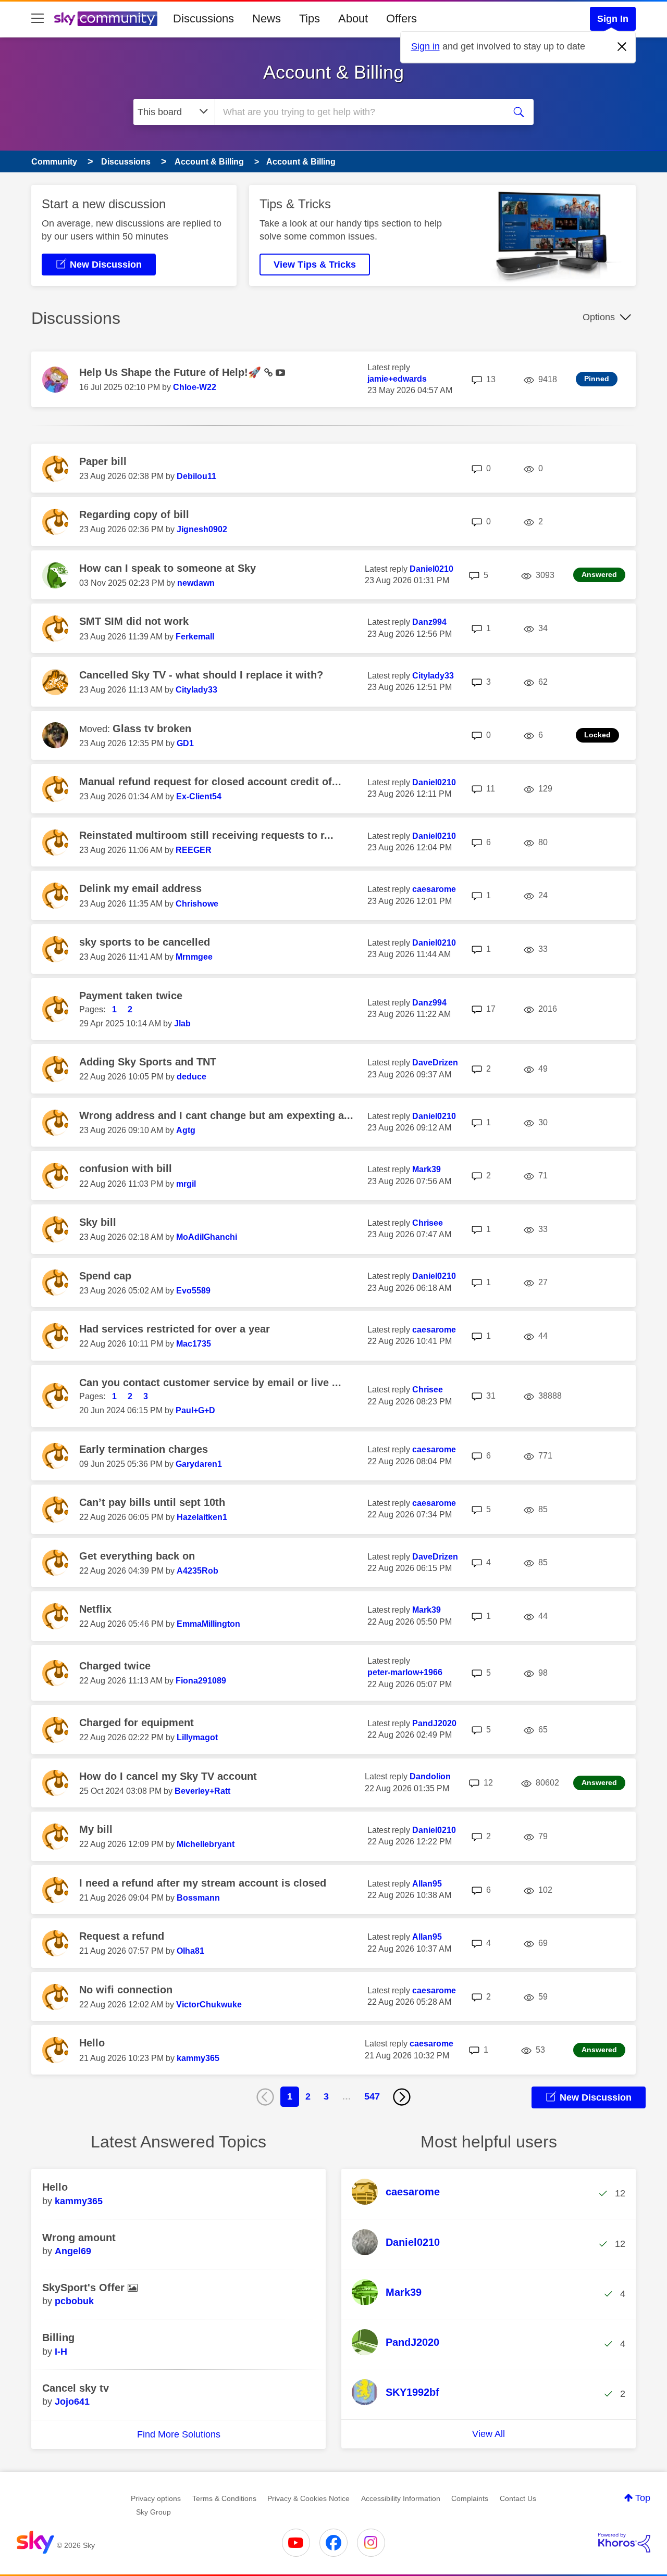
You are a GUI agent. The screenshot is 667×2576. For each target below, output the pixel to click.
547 (372, 2096)
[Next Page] (402, 2097)
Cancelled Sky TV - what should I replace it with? (201, 675)
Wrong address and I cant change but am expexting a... (216, 1115)
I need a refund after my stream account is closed (203, 1883)
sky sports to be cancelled (145, 942)
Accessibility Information (401, 2498)
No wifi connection (126, 1990)
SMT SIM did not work (134, 621)
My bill (96, 1829)
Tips (310, 18)
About (353, 18)
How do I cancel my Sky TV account (168, 1776)
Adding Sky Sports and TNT (148, 1062)
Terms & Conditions (224, 2498)
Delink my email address (140, 888)
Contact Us (518, 2498)
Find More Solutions (179, 2434)
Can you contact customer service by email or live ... (210, 1383)
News (267, 18)
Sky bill (98, 1222)
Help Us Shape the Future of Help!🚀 (172, 372)
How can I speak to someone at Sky (168, 568)
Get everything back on (137, 1556)
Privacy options (156, 2498)
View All (489, 2434)
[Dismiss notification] (622, 47)
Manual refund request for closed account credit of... (210, 782)
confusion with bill (126, 1168)
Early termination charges (144, 1449)
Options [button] (599, 317)
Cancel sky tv (76, 2388)
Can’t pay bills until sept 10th (152, 1502)
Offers (402, 18)
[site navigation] (38, 19)
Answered (599, 574)
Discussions (203, 18)
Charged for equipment (137, 1723)
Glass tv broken (152, 728)
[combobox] (359, 112)
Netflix (95, 1609)
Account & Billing (333, 72)
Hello (92, 2043)
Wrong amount (79, 2238)
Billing (58, 2338)
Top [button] (643, 2498)
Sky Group (153, 2512)
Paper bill (103, 461)
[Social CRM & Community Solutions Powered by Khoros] (624, 2543)
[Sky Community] (106, 19)
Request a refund (122, 1936)
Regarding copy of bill (134, 514)
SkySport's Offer (85, 2288)
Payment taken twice (131, 996)
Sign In (613, 19)
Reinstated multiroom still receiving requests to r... (206, 835)
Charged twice (115, 1666)
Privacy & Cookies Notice (308, 2498)
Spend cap (105, 1276)
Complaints (470, 2498)
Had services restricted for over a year (175, 1329)
